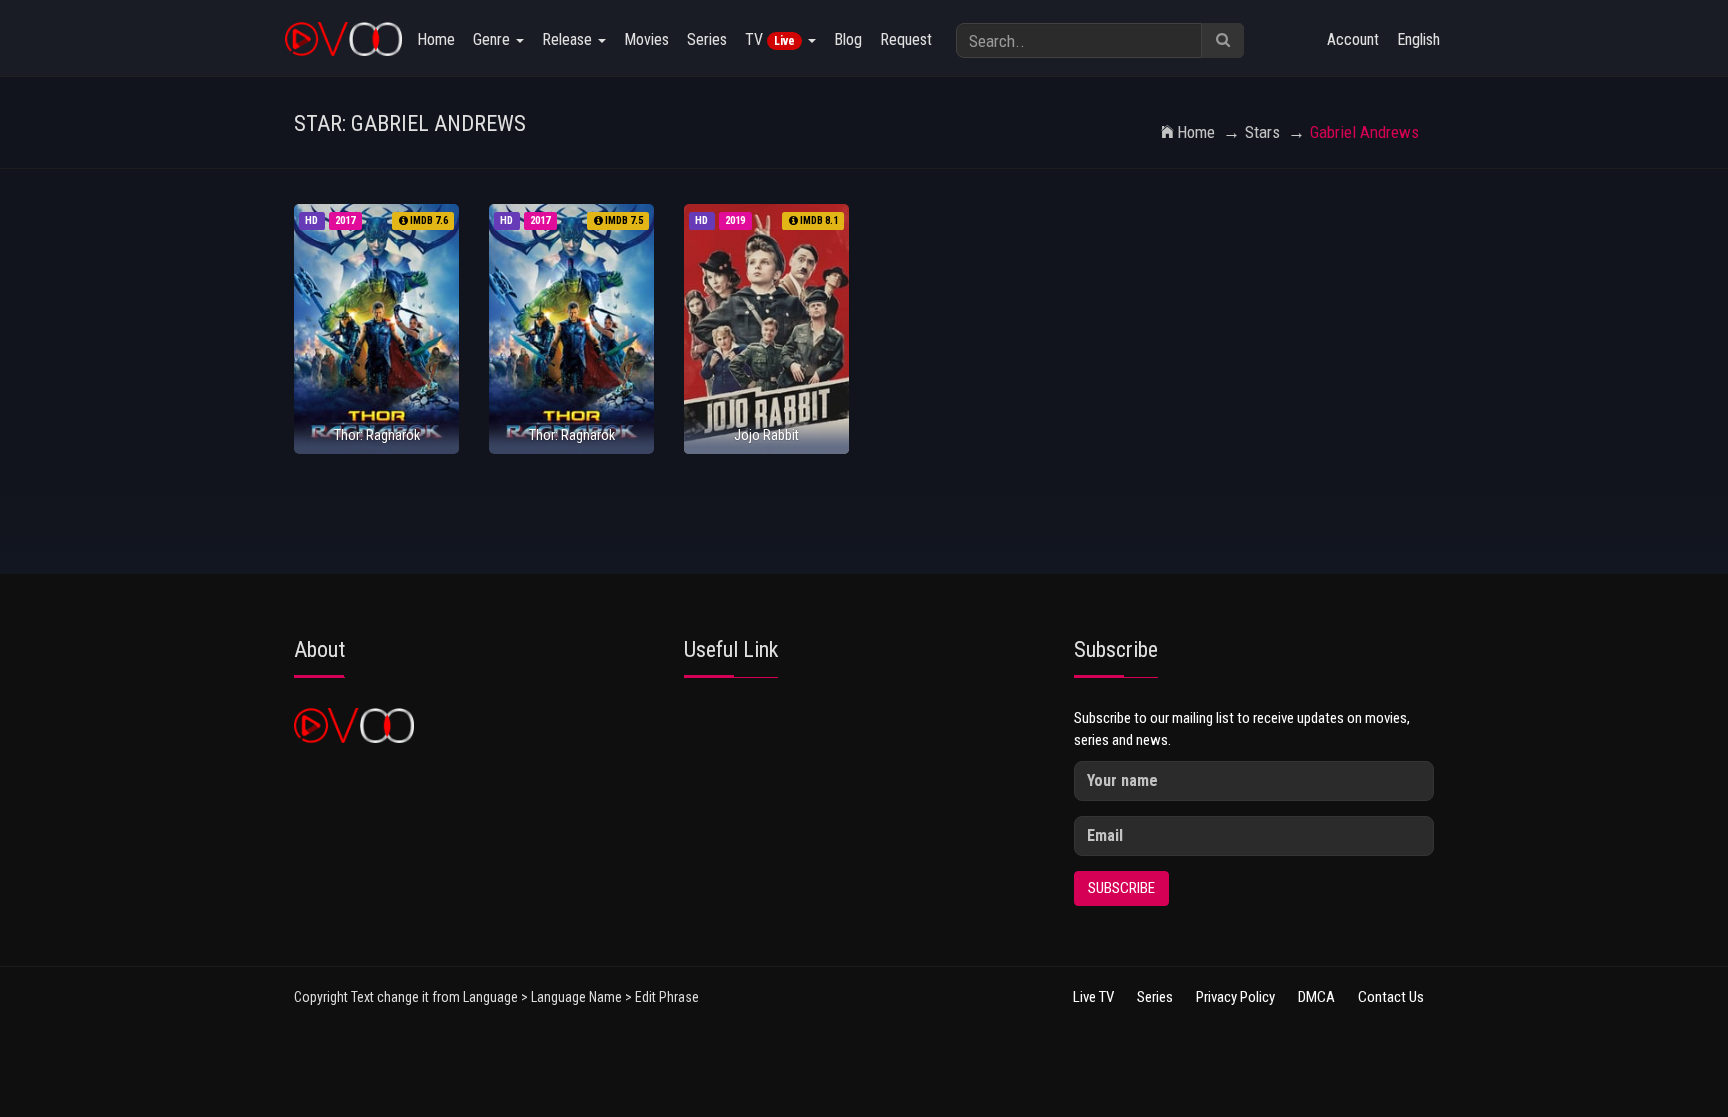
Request (906, 39)
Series (707, 39)
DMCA (1316, 997)
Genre (493, 39)
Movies (646, 39)
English (1418, 39)
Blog (848, 39)
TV (770, 39)
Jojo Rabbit (766, 435)
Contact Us (1391, 997)
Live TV (1093, 997)
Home (436, 39)
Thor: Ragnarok (377, 435)
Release (569, 39)
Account (1353, 39)
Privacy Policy (1235, 997)
